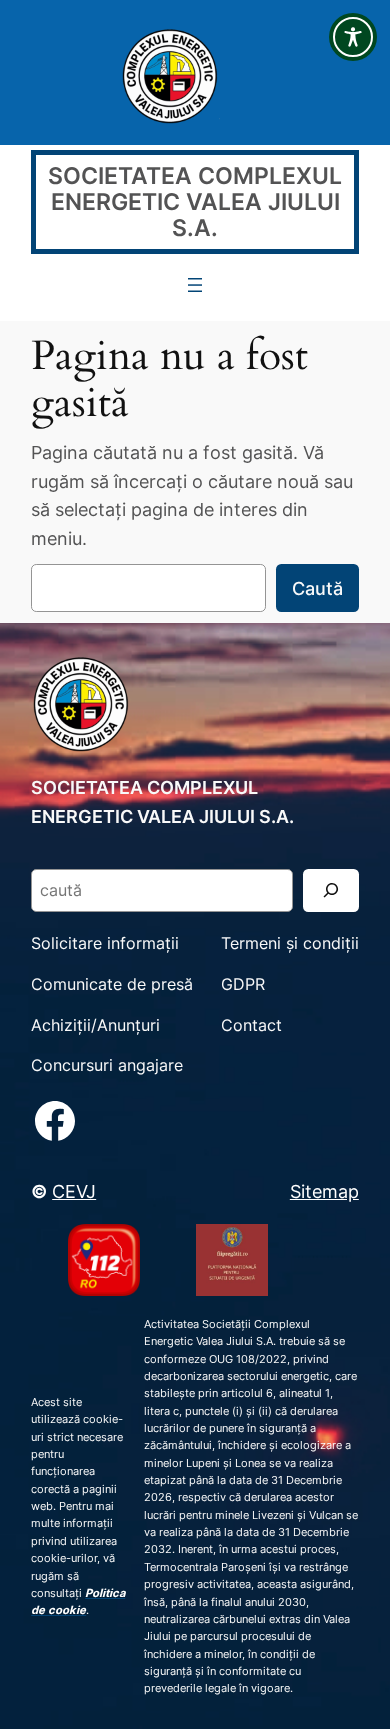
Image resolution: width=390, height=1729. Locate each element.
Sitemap (324, 1191)
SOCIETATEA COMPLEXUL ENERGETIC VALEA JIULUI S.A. (195, 201)
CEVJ (74, 1191)
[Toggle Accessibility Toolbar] (353, 37)
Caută (317, 588)
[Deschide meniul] (195, 285)
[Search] (331, 890)
